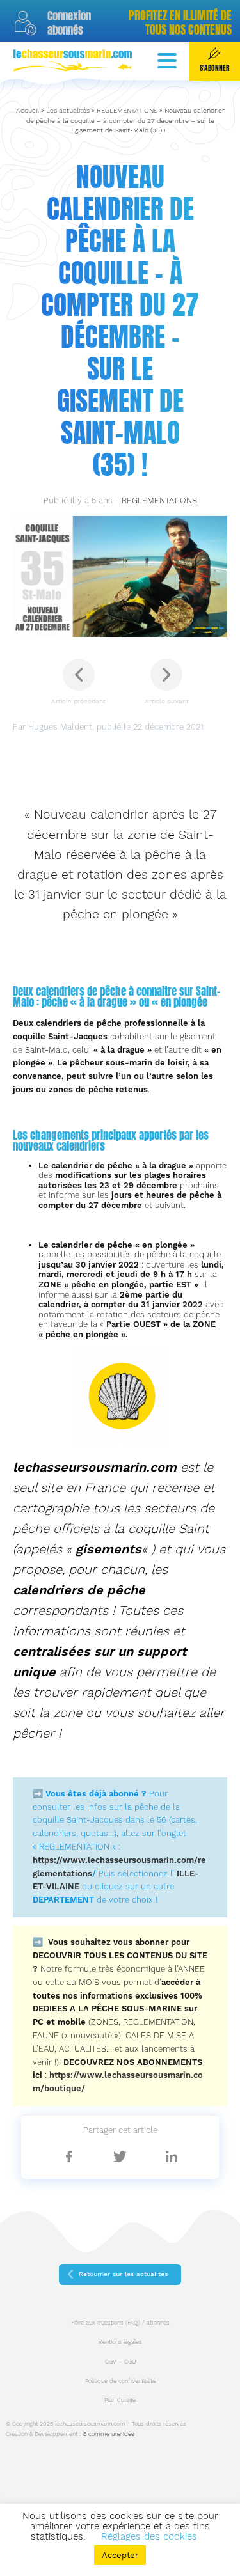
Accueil (28, 110)
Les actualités (68, 110)
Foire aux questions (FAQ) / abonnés (120, 2323)
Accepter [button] (120, 2555)
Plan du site (120, 2400)
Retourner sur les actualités (123, 2274)
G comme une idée (108, 2434)
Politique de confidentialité (120, 2381)
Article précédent (78, 701)
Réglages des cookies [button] (149, 2536)
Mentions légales (120, 2342)
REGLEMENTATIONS (127, 110)
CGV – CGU (120, 2362)
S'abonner (214, 68)
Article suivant (167, 701)
